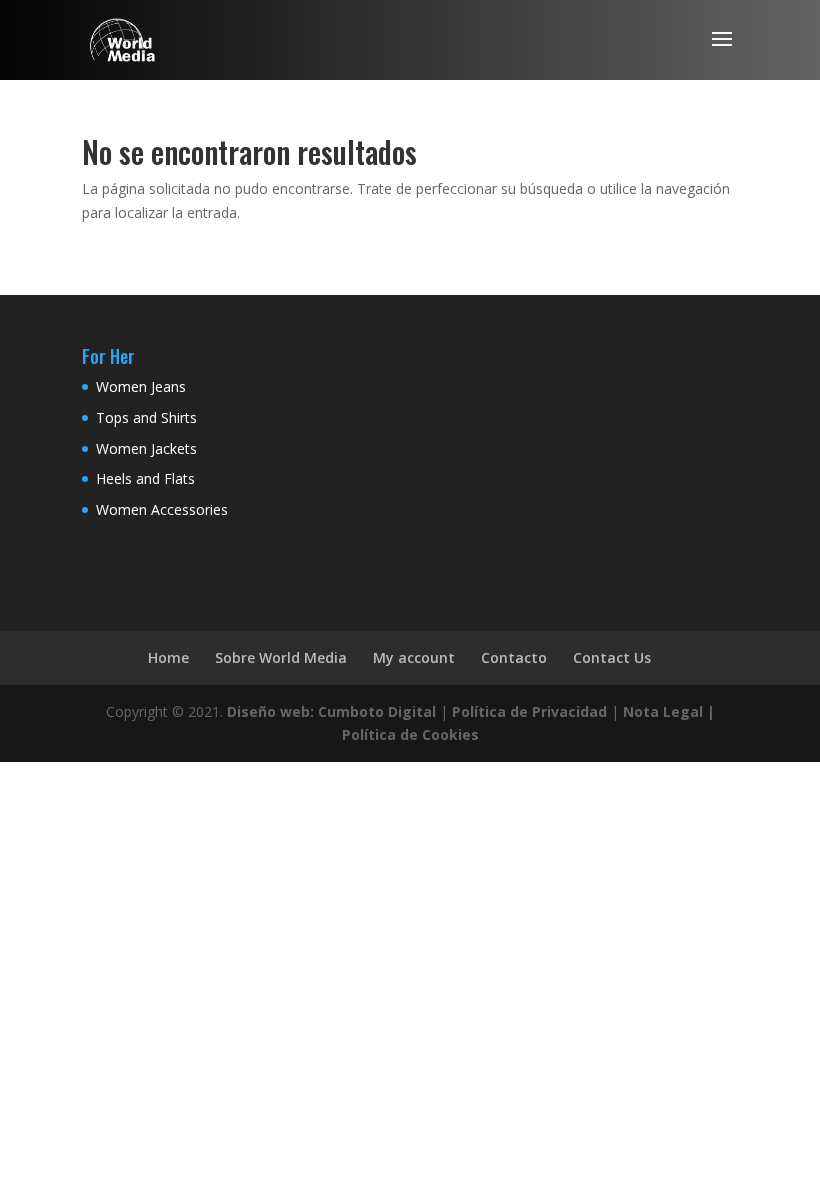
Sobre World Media (281, 657)
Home (168, 657)
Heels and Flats (145, 478)
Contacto (514, 657)
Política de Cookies (410, 734)
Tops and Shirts (146, 417)
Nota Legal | (669, 711)
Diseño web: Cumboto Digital (331, 711)
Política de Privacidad (529, 711)
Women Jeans (141, 386)
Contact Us (612, 657)
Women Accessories (162, 509)
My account (414, 657)
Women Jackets (146, 448)
